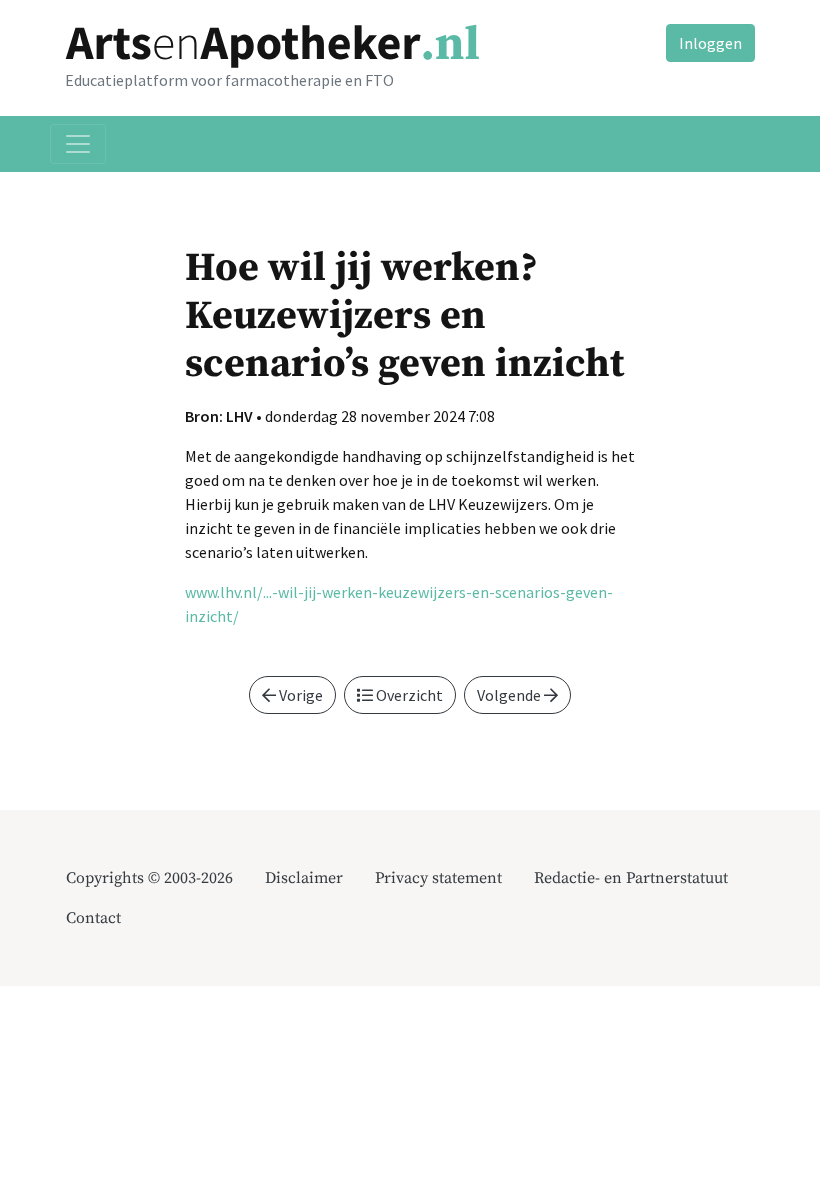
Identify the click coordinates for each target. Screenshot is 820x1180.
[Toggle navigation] (78, 144)
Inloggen (710, 43)
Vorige (299, 695)
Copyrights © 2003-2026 (149, 878)
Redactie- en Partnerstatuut (631, 878)
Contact (93, 918)
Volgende (510, 695)
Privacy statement (438, 878)
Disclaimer (304, 878)
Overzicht (408, 695)
